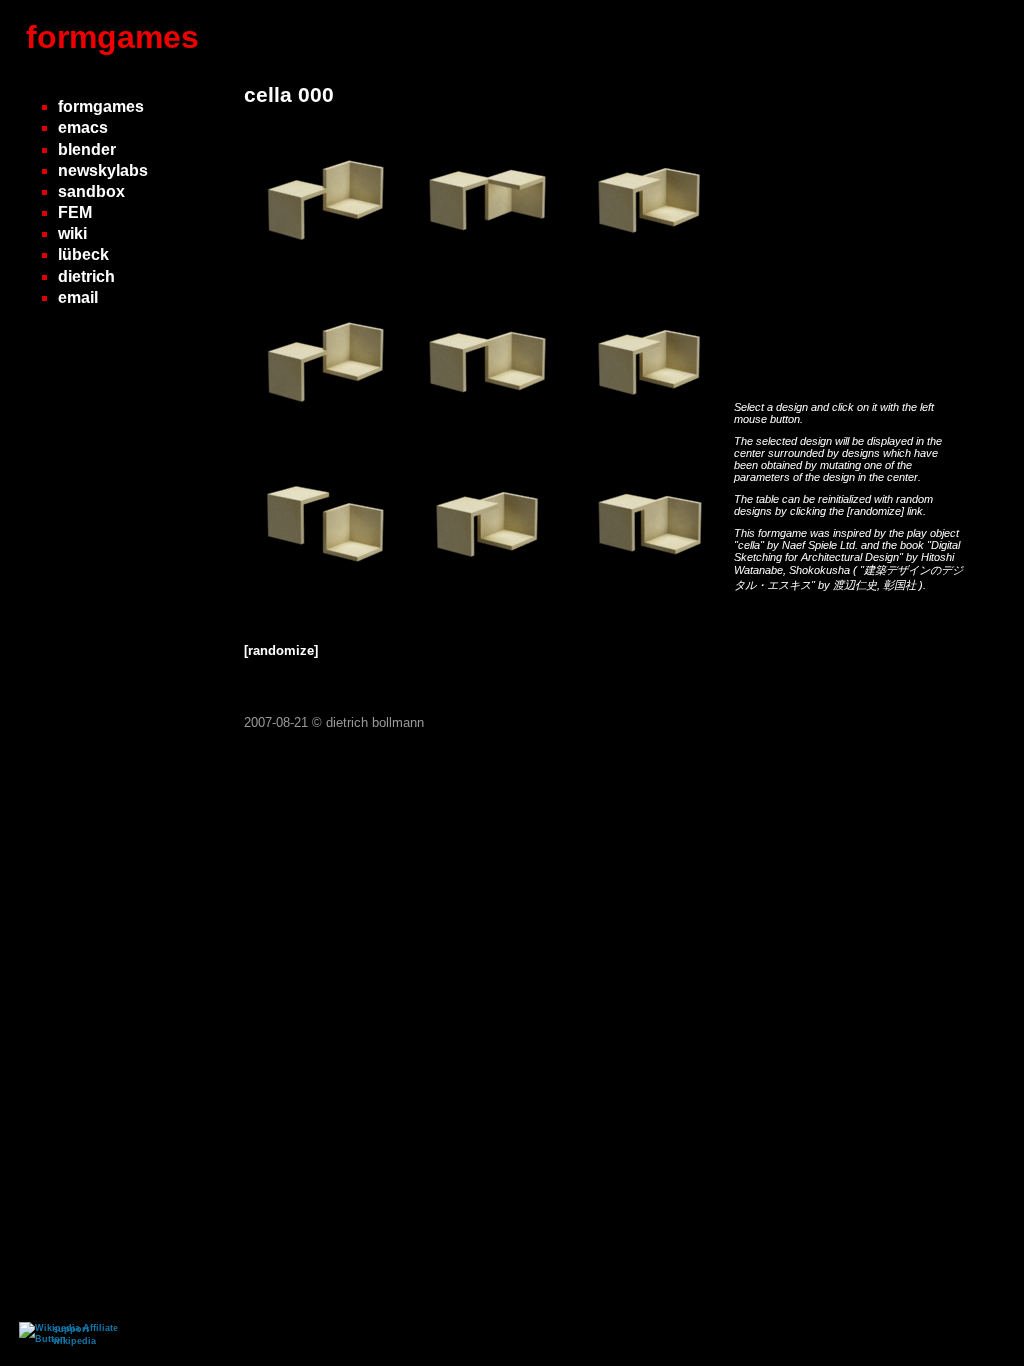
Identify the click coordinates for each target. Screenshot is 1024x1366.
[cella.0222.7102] (650, 274)
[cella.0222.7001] (326, 274)
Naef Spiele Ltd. (821, 545)
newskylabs (103, 170)
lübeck (83, 254)
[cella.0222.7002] (488, 436)
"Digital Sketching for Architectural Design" (847, 551)
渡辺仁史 (855, 585)
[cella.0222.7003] (326, 598)
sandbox (91, 191)
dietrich (86, 276)
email (78, 297)
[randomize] (875, 511)
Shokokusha (821, 570)
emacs (83, 127)
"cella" (750, 545)
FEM (75, 212)
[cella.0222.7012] (650, 598)
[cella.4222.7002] (488, 274)
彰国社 (901, 585)
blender (87, 149)
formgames (112, 37)
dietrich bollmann (375, 722)
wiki (72, 233)
